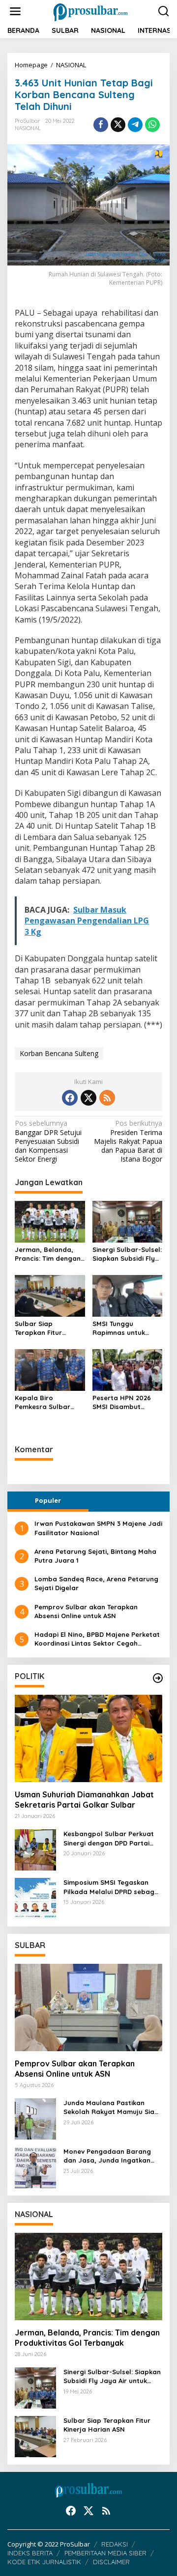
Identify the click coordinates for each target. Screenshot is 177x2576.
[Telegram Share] (135, 125)
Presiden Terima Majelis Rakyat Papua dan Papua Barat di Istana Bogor (128, 1141)
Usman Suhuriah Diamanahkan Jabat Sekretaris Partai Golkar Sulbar (84, 1800)
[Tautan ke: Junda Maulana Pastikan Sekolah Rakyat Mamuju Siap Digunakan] (35, 2118)
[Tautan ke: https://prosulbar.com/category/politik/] (158, 1678)
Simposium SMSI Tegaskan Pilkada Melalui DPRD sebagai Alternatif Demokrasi (112, 1887)
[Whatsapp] (152, 125)
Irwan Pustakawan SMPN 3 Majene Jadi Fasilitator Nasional (98, 1528)
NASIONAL (28, 128)
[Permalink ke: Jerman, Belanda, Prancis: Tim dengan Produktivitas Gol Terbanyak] (50, 1221)
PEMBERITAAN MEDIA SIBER (105, 2553)
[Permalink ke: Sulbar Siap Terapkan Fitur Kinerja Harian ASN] (50, 1295)
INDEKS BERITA (30, 2553)
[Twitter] (88, 1098)
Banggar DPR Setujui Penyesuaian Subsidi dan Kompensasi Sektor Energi (48, 1141)
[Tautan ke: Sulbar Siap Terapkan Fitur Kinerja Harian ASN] (35, 2436)
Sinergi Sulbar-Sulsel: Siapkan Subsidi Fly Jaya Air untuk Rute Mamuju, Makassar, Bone (127, 1254)
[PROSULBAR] (91, 11)
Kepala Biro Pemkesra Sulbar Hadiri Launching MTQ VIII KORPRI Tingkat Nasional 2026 (43, 1402)
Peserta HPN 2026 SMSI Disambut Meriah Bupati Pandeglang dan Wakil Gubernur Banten (122, 1402)
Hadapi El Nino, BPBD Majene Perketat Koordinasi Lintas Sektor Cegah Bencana (97, 1639)
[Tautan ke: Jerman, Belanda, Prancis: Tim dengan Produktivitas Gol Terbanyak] (88, 2277)
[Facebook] (70, 1098)
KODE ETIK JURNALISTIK (44, 2562)
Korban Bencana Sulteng (59, 1053)
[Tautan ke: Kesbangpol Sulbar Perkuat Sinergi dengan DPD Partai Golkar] (35, 1849)
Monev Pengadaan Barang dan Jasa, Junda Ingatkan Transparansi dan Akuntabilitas (107, 2156)
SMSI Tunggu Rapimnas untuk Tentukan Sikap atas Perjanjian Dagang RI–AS (126, 1328)
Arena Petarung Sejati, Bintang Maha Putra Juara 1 (95, 1556)
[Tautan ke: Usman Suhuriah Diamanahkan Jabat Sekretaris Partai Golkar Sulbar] (88, 1738)
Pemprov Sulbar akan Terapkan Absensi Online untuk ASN (86, 1611)
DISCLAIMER (111, 2562)
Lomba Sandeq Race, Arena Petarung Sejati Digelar (96, 1583)
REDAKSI (115, 2544)
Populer (48, 1500)
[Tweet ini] (118, 125)
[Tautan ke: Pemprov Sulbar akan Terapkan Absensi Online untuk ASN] (88, 2007)
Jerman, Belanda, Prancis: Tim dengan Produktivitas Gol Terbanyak (48, 1254)
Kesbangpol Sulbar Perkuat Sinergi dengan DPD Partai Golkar (109, 1838)
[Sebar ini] (101, 125)
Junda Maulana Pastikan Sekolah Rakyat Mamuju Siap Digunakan (111, 2107)
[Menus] (15, 11)
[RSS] (107, 1098)
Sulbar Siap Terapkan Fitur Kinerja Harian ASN (45, 1328)
